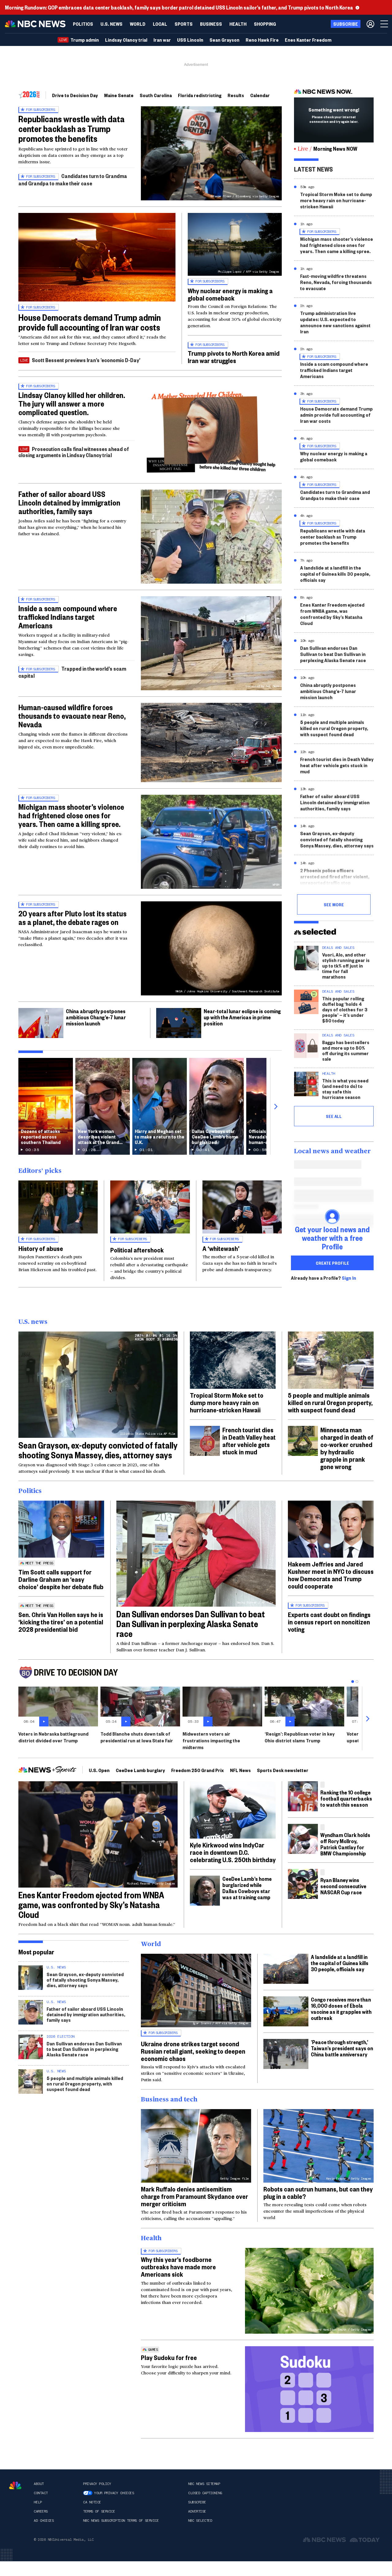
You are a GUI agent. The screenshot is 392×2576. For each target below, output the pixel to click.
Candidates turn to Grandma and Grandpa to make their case (73, 179)
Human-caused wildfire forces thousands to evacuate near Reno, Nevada (72, 716)
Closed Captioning (205, 2493)
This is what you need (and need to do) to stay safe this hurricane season (345, 1089)
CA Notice (92, 2502)
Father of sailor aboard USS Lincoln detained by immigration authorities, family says (69, 502)
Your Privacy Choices (114, 2493)
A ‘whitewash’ (221, 1248)
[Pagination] (353, 1682)
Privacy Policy (97, 2484)
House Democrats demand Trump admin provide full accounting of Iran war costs (90, 322)
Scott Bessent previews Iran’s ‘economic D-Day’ (86, 360)
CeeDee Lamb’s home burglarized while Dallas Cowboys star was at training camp (247, 1888)
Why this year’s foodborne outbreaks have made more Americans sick (178, 2267)
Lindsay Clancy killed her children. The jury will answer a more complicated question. (72, 403)
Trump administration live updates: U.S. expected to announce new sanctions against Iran (335, 322)
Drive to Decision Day (75, 95)
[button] (160, 24)
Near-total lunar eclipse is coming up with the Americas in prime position (242, 1017)
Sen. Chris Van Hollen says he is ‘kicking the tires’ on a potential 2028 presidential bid (61, 1622)
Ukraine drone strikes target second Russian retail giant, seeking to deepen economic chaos (193, 2051)
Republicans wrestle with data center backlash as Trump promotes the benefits (72, 129)
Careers (41, 2511)
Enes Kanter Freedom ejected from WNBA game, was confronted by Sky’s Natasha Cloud (332, 614)
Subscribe (197, 2502)
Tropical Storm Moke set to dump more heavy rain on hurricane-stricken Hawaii (336, 200)
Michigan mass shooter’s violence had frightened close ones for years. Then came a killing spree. (71, 815)
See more (334, 904)
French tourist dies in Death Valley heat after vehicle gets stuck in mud (337, 765)
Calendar (260, 95)
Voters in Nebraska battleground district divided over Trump (53, 1737)
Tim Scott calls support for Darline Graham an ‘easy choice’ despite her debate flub (61, 1579)
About (39, 2484)
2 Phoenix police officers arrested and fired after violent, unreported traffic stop (335, 876)
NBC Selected (200, 2521)
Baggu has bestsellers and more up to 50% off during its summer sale (346, 1050)
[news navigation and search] (385, 24)
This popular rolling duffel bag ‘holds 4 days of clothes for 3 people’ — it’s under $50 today (345, 1009)
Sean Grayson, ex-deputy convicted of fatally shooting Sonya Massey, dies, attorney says (337, 839)
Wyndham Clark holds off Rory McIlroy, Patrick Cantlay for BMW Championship (345, 1844)
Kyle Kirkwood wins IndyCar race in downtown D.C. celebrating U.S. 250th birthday (233, 1852)
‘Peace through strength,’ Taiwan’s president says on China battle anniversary (342, 2048)
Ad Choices (44, 2521)
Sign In (349, 1278)
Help (38, 2502)
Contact (41, 2493)
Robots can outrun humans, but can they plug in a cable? (318, 2192)
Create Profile (332, 1263)
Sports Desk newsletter (283, 1770)
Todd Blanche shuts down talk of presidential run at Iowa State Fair (137, 1737)
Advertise (197, 2511)
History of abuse (41, 1248)
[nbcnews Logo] (15, 2485)
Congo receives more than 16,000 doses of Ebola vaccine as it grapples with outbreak (341, 2008)
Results (236, 95)
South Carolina (156, 95)
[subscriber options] (370, 24)
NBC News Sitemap (204, 2484)
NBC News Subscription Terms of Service (121, 2521)
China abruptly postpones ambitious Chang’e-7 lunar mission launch (96, 1017)
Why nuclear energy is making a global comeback (230, 294)
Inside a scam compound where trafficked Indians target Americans (68, 617)
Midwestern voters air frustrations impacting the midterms (211, 1740)
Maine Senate (119, 95)
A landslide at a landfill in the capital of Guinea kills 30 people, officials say (335, 574)
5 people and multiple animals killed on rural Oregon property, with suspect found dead (334, 728)
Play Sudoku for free (169, 2357)
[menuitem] (83, 24)
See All (334, 1116)
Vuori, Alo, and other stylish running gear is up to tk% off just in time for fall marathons (346, 966)
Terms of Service (99, 2511)
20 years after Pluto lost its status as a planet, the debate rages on (72, 918)
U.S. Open (99, 1770)
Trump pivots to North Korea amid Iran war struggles (234, 357)
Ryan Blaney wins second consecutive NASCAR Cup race (343, 1886)
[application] (97, 257)
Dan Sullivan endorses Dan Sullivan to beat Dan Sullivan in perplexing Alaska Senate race (333, 654)
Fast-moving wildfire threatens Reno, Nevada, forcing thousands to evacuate (336, 282)
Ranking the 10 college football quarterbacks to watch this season (346, 1798)
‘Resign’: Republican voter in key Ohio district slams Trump (300, 1737)
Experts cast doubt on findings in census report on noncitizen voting (329, 1622)
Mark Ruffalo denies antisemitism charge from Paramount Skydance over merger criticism (194, 2196)
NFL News (240, 1770)
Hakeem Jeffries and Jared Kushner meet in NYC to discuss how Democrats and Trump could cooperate (331, 1575)
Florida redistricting (200, 95)
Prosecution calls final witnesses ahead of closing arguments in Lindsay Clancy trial (74, 452)
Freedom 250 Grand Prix (198, 1770)
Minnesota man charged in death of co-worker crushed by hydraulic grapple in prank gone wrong (347, 1448)
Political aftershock (137, 1250)
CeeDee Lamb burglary (140, 1770)
